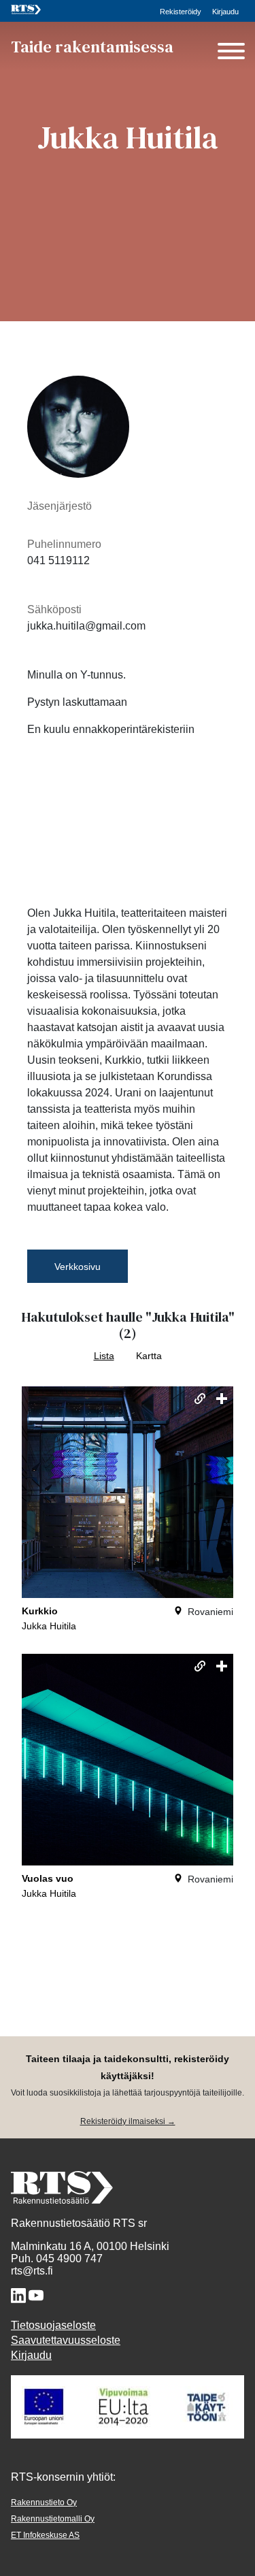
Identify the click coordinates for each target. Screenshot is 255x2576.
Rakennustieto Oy (44, 2502)
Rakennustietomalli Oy (53, 2519)
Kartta (149, 1356)
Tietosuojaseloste (53, 2325)
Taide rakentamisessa (92, 47)
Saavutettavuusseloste (66, 2340)
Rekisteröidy (181, 12)
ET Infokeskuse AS (45, 2535)
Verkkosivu (78, 1267)
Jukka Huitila (49, 1626)
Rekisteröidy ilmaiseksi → (128, 2121)
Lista (104, 1356)
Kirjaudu (225, 12)
